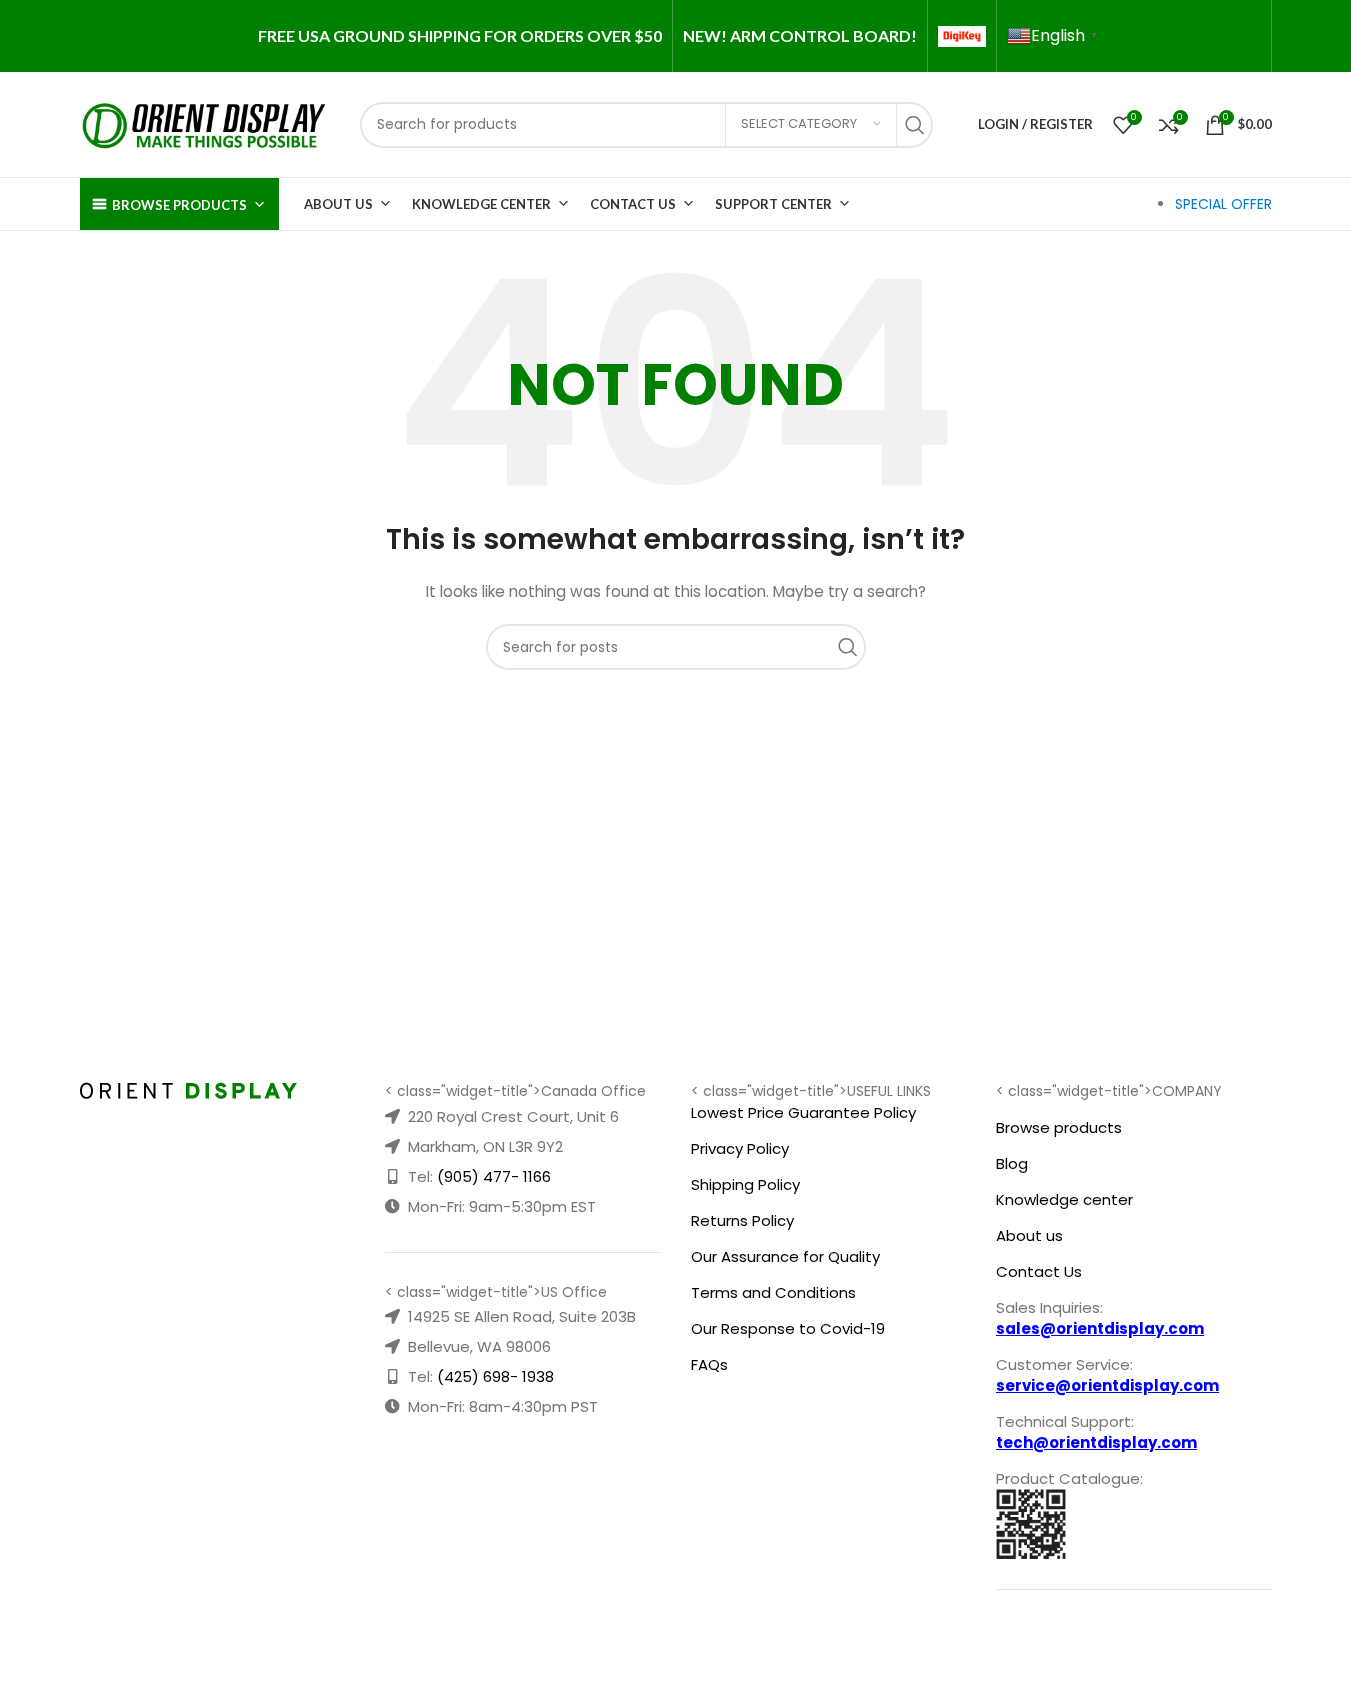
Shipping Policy (745, 1184)
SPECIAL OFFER (1223, 204)
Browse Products (179, 205)
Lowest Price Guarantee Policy (803, 1112)
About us (1029, 1235)
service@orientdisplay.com (1107, 1385)
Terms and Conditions (773, 1292)
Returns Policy (742, 1220)
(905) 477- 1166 (494, 1176)
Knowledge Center (481, 204)
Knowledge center (1064, 1199)
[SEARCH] (920, 125)
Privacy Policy (740, 1148)
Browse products (1059, 1127)
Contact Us (633, 204)
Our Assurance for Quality (785, 1256)
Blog (1012, 1163)
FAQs (709, 1364)
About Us (338, 204)
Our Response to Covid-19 (788, 1328)
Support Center (773, 204)
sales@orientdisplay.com (1100, 1328)
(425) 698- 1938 (495, 1376)
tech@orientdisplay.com (1096, 1442)
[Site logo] (205, 123)
